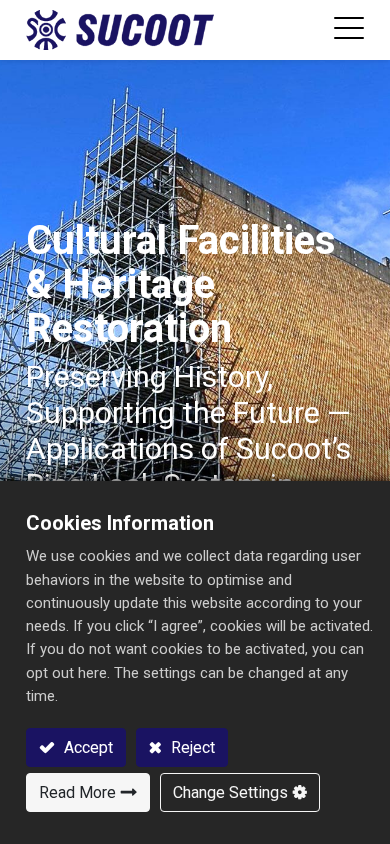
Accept (86, 747)
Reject (191, 747)
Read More (77, 792)
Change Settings (230, 792)
